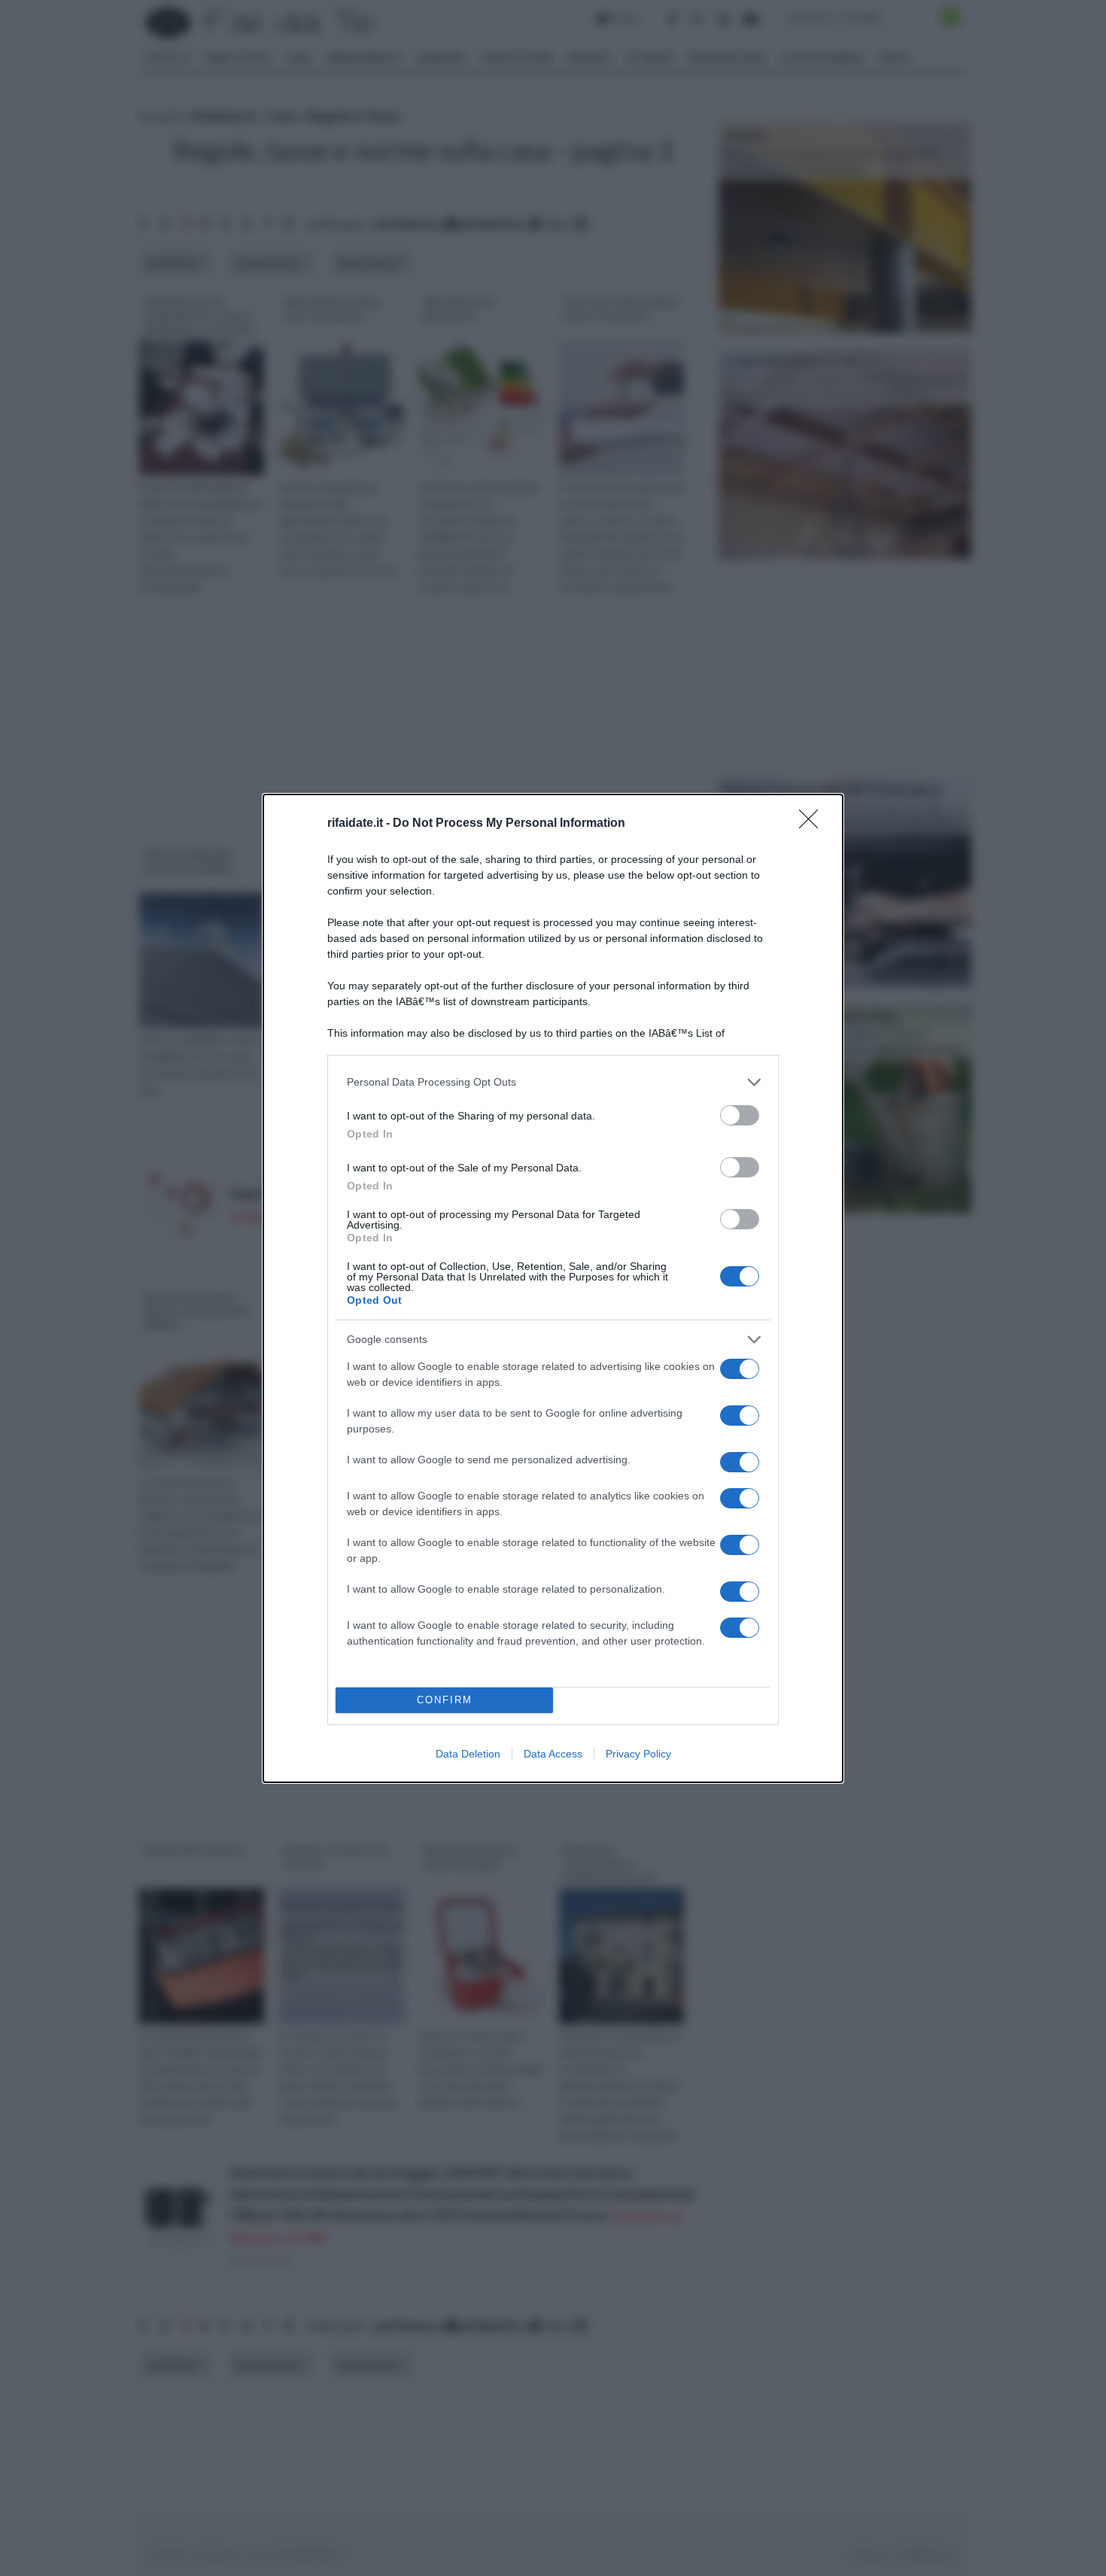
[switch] (740, 1115)
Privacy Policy (638, 1754)
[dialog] (553, 1288)
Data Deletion (468, 1754)
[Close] (813, 824)
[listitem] (553, 1082)
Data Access (553, 1754)
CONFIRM (445, 1700)
